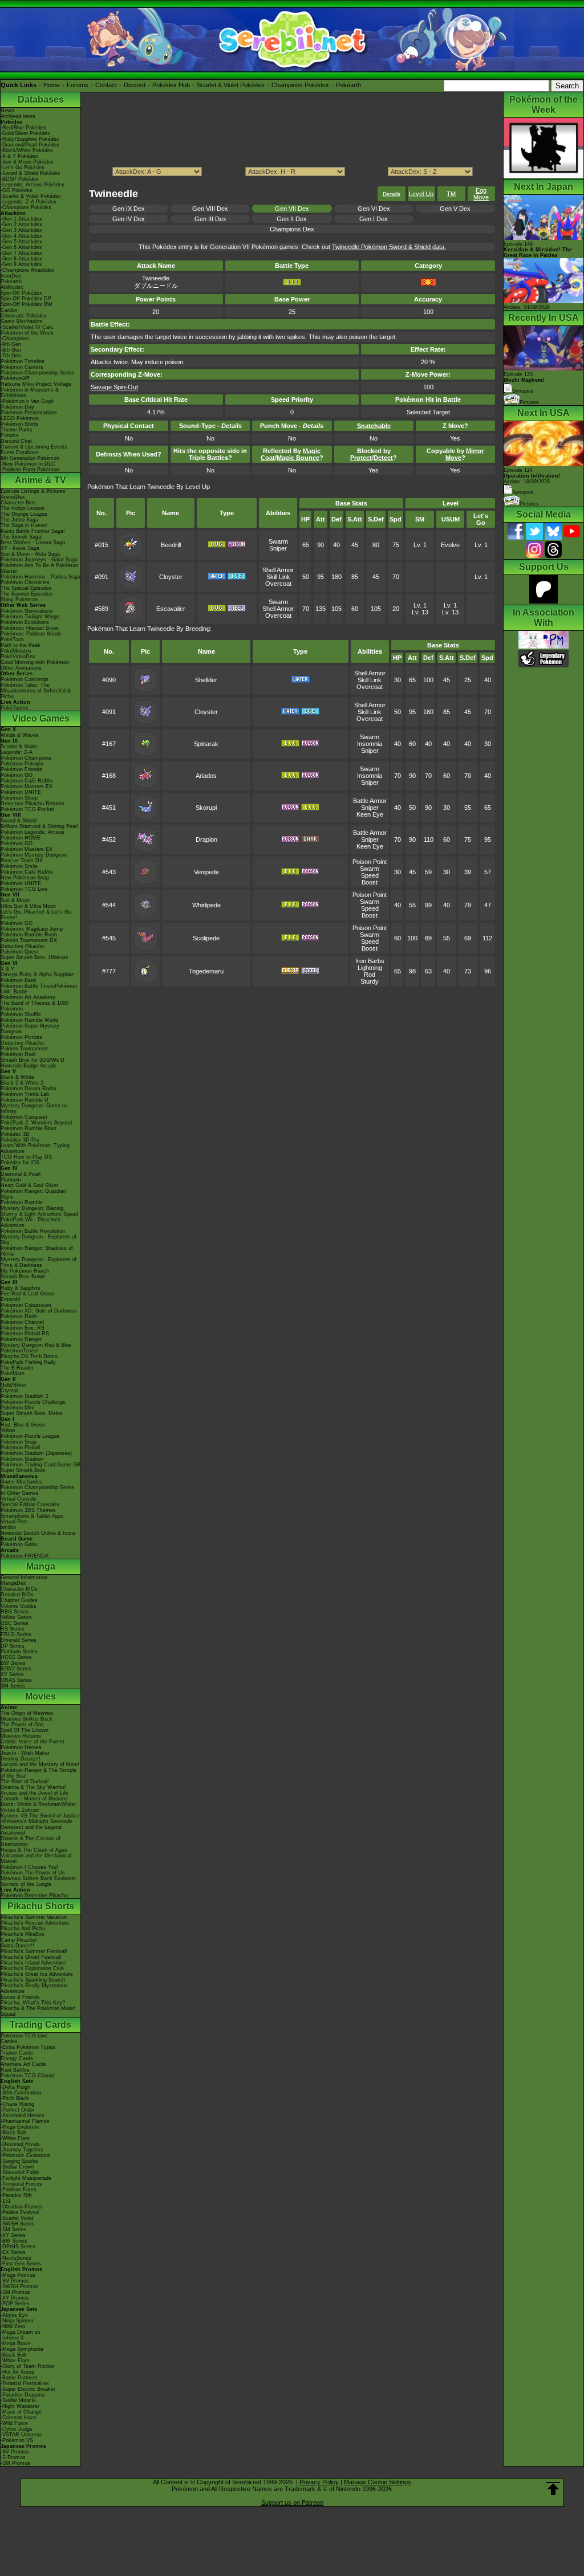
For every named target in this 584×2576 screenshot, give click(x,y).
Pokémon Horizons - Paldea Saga (40, 577)
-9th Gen (11, 344)
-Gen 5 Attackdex (21, 242)
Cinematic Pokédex (24, 316)
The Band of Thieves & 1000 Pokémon (35, 1006)
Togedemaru (206, 971)
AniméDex (13, 497)
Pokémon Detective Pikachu (34, 1896)
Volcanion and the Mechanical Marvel (36, 1858)
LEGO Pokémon (20, 418)
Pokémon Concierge (25, 679)
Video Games (41, 718)
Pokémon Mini (17, 1408)
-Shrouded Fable (20, 2173)
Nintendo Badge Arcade (29, 1066)
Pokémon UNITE (21, 792)
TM (451, 194)
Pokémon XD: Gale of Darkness (39, 1311)
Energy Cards (17, 2059)
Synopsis (523, 492)
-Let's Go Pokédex (23, 168)
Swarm (278, 541)
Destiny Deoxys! (21, 1759)
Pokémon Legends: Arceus (33, 832)
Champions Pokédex (300, 85)
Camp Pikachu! (19, 1940)
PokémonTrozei (19, 1351)
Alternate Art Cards (23, 2064)
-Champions (15, 339)
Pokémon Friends (21, 769)
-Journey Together (22, 2150)
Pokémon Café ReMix (27, 781)
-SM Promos (15, 2292)
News (7, 111)
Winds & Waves (20, 735)
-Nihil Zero (13, 2326)
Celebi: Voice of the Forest (33, 1742)
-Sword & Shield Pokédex (31, 173)
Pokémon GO (17, 775)
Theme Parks (17, 430)
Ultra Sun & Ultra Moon (28, 906)
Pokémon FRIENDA (25, 1556)
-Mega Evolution (20, 2127)
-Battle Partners (19, 2378)
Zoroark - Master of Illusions (34, 1799)
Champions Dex (292, 229)
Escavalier (171, 609)
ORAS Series (16, 1680)
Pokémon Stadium (22, 1459)
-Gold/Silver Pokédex (25, 133)
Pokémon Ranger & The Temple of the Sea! (38, 1773)
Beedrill (171, 545)
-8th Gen (11, 350)
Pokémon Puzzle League (30, 1436)
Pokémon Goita (19, 1544)
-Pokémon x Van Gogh (27, 401)
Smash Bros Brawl (23, 1277)
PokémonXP (15, 378)
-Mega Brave (16, 2343)
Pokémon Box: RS (23, 1328)
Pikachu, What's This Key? (33, 2003)
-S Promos (13, 2457)
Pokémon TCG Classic (28, 2076)
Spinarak (206, 744)
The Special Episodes (26, 588)
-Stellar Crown (17, 2167)
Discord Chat (16, 441)
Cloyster (171, 577)
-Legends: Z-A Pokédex (29, 202)
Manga (41, 1566)
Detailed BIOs (17, 1595)
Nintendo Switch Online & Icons (38, 1533)
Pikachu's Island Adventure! (34, 1963)
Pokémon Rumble (22, 1203)
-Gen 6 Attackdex (21, 247)
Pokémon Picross (21, 1037)
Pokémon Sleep (19, 798)
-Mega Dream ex (21, 2332)
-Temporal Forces (21, 2184)
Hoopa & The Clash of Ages (34, 1850)
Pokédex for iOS (20, 1163)
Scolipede (206, 938)
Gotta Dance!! (17, 1946)
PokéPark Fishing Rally (28, 1362)
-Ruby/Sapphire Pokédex (30, 139)
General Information (24, 1578)
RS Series (13, 1629)
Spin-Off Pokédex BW (27, 304)
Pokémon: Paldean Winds (31, 634)
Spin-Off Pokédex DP (26, 299)
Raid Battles (15, 2070)
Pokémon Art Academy (28, 997)
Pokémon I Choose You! (29, 1867)
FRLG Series (16, 1635)
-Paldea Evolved (20, 2212)
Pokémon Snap (19, 1442)
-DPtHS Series (18, 2247)
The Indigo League (23, 508)
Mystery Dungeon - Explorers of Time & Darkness (38, 1262)
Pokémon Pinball (20, 1448)
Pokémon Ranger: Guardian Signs (33, 1194)
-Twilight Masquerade (26, 2178)
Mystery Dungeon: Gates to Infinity (34, 1108)
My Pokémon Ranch (25, 1271)
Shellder (206, 680)
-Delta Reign (15, 2087)
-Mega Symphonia (22, 2349)
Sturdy (370, 981)
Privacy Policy (319, 2482)
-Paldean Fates (19, 2190)
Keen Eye (370, 814)
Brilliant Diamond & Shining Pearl (39, 826)
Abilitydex (12, 287)
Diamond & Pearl (21, 1174)
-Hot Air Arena (17, 2372)
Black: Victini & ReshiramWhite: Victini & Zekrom (38, 1807)
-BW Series (14, 2241)
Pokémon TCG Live (24, 889)
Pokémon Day (17, 407)
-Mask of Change (21, 2412)
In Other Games (20, 1493)
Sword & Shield (19, 821)
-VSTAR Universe (21, 2435)
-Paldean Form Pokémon (30, 470)
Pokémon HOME (21, 838)
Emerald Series (19, 1640)
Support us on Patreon (292, 2502)
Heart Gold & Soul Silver (29, 1185)
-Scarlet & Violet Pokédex (31, 196)
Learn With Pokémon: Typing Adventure (35, 1148)
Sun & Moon (15, 900)
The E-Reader (17, 1368)
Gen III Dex (210, 219)
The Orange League (24, 514)
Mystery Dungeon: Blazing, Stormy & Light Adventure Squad (39, 1211)
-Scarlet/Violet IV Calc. (28, 327)
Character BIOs (19, 1589)
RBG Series (15, 1612)
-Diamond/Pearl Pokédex (30, 145)
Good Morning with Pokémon (35, 662)
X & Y (7, 969)
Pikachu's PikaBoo (23, 1934)
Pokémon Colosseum (26, 1305)
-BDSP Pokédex (20, 179)
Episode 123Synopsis (524, 383)
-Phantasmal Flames (25, 2121)
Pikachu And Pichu (23, 1929)
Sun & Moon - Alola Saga (30, 554)
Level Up (421, 194)
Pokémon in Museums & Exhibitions (30, 393)
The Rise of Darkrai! (25, 1782)
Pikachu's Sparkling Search (33, 1980)
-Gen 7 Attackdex (21, 253)
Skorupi (206, 808)
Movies (40, 1696)
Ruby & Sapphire (21, 1288)
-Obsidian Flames (21, 2207)
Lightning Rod (370, 971)
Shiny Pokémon (19, 600)
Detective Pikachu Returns (33, 804)
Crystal (9, 1391)
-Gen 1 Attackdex (21, 219)
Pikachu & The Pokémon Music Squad (38, 2011)
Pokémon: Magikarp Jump (32, 929)
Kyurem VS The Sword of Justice (40, 1816)
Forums (78, 85)
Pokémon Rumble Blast (29, 1128)
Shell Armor (278, 570)
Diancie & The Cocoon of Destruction (31, 1841)
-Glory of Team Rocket (28, 2366)
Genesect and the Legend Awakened (31, 1830)
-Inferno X (12, 2338)
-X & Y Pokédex (19, 156)
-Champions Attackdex (28, 270)
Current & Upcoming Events (34, 447)
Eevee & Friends (20, 1997)
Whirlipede (206, 905)
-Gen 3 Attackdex (21, 230)
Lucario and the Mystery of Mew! (40, 1764)
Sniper (278, 548)
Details (392, 194)
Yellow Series (16, 1617)
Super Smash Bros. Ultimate (35, 957)
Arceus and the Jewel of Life (35, 1793)
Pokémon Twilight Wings (30, 617)
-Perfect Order (17, 2110)
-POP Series (15, 2304)
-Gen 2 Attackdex (21, 225)
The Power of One (22, 1725)
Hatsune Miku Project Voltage (36, 384)
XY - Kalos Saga (20, 548)
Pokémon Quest (20, 952)
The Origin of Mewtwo (27, 1713)
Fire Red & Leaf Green (27, 1294)
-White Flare (15, 2138)
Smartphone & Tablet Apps (32, 1516)
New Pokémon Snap (25, 878)
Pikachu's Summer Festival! (34, 1951)
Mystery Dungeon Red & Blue (36, 1345)
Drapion (206, 839)
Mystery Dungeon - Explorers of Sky (38, 1240)
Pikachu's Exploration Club (32, 1968)
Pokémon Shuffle (21, 1014)
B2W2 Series (16, 1669)
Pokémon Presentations (29, 413)
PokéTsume (15, 708)
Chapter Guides (19, 1600)
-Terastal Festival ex (25, 2383)
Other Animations (21, 668)
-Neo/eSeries (16, 2258)
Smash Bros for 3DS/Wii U (33, 1060)
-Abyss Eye (14, 2315)
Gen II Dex (292, 219)
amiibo (8, 1527)
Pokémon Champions (26, 758)
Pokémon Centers (22, 367)
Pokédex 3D (15, 1134)
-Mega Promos (18, 2275)
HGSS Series (16, 1657)
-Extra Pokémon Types (28, 2047)
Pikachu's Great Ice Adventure (37, 1974)
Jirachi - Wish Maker (25, 1753)
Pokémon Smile (19, 866)
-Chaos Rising (17, 2104)
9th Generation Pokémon (30, 458)
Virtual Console (19, 1499)
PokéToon (12, 639)
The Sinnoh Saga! (22, 537)
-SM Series (14, 2229)
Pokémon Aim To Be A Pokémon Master (39, 568)
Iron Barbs (370, 961)
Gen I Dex (374, 219)
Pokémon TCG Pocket (27, 809)
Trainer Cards (17, 2053)
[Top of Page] (553, 2489)
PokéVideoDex (18, 657)
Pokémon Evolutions (25, 622)
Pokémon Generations (27, 611)
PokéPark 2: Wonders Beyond (36, 1123)
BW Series (13, 1663)
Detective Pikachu (22, 946)
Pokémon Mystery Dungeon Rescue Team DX (34, 858)
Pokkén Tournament (24, 1049)
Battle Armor (370, 801)
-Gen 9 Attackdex (21, 264)
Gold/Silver (13, 1385)
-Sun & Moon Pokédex (27, 162)
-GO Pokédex (17, 190)
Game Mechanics (21, 321)
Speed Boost (370, 879)
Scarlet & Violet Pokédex (231, 85)
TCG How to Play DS (26, 1157)
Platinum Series (19, 1652)
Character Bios (18, 503)
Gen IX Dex (129, 209)
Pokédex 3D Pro (20, 1140)
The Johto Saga (19, 520)
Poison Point (370, 862)
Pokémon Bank (19, 980)
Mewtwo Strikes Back (27, 1719)
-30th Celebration (21, 2093)
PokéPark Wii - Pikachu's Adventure (31, 1222)
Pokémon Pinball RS (25, 1334)
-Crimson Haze (19, 2418)
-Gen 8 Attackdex (21, 259)
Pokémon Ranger (21, 1339)
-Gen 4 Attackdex (21, 236)
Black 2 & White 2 (22, 1083)
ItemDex (11, 276)
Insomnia (370, 744)
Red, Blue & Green (23, 1425)
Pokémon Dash (19, 1316)
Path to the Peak (21, 645)
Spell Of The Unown (25, 1730)
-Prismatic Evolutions (26, 2155)
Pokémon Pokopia (22, 764)
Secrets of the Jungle (26, 1884)
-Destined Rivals (20, 2144)
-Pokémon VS (17, 2440)
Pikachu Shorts (41, 1906)
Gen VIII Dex (210, 209)
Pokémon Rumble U (25, 1100)
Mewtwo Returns (21, 1736)
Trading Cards (40, 2025)
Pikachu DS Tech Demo (29, 1356)
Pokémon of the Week (27, 333)
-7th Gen (11, 356)
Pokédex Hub (171, 85)
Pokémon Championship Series (38, 373)
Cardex (9, 310)
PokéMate (13, 1373)
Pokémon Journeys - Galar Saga (39, 560)
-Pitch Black (15, 2098)
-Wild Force (14, 2423)
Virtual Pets (14, 1522)
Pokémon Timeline (23, 361)
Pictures (529, 402)
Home (52, 85)
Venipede (206, 872)
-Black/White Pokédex (27, 150)
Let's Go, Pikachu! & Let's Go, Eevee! (37, 915)
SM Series (13, 1686)
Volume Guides (19, 1606)
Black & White (17, 1077)
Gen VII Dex (292, 209)
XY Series (12, 1674)
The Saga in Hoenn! (24, 525)
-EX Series (13, 2252)
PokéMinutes (16, 651)
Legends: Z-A (17, 752)
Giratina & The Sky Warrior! (33, 1787)
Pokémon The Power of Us (33, 1873)
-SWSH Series (18, 2224)
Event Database (20, 453)
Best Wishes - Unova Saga (33, 543)
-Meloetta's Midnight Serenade (36, 1821)
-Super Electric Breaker (28, 2389)
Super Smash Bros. (24, 1470)
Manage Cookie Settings (378, 2482)
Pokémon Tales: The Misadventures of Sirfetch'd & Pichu (36, 691)
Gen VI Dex (374, 209)
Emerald (10, 1299)
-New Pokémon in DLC (28, 464)
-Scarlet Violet (17, 2218)
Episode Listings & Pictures (33, 491)
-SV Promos (15, 2281)
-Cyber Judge (17, 2429)
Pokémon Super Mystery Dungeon (30, 1029)
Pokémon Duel (18, 1054)
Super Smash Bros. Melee (32, 1413)
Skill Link (278, 577)
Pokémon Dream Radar (29, 1089)
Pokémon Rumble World (29, 1020)
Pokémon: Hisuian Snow (30, 628)
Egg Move (481, 194)
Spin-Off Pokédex (21, 293)
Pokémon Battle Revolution (33, 1231)
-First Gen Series (21, 2264)
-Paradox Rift (16, 2195)
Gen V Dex (455, 209)
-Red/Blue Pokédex (23, 128)
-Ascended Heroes (23, 2116)
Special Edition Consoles (30, 1505)
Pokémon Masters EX (27, 786)
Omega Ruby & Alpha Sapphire (37, 975)
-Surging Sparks (19, 2161)
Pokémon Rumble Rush (29, 935)
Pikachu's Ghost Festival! (31, 1957)
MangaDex (13, 1583)
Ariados (206, 776)
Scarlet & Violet (19, 747)
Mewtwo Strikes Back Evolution (38, 1878)
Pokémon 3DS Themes (28, 1510)
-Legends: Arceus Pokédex (33, 185)
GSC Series (15, 1623)
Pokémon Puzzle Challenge (33, 1402)
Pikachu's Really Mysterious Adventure (34, 1988)
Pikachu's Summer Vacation (34, 1917)
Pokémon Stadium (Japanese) (36, 1453)
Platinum (11, 1180)
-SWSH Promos (19, 2286)
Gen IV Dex (129, 219)
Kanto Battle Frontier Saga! (33, 531)
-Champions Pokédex (26, 207)
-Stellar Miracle (18, 2400)
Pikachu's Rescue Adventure (35, 1923)
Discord (135, 85)
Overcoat (278, 584)
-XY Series (13, 2235)
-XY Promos (15, 2298)
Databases (41, 99)
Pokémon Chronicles (25, 582)
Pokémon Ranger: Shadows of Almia (37, 1251)
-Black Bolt (13, 2133)
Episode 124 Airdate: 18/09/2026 (532, 476)
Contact (106, 85)
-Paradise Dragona (23, 2395)
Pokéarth (348, 85)
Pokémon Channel (22, 1322)
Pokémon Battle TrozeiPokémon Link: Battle (39, 989)
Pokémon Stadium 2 (25, 1396)
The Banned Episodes (27, 594)
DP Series (13, 1646)
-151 (6, 2201)
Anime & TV (40, 480)
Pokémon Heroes (21, 1747)
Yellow (8, 1430)
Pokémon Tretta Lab (25, 1094)
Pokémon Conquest (24, 1117)
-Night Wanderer (20, 2406)
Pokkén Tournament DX (29, 940)
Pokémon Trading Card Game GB (40, 1465)
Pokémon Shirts (19, 424)
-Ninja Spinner (17, 2321)
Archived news (18, 116)
